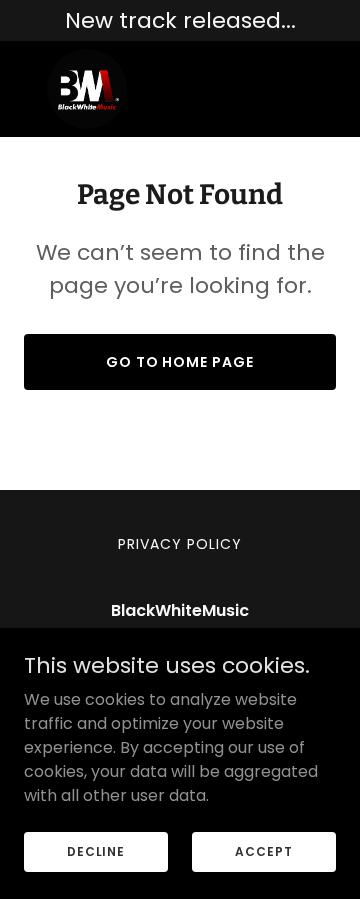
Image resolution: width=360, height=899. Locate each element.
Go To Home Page (180, 362)
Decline (96, 850)
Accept (263, 850)
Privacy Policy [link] (180, 544)
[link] (87, 89)
